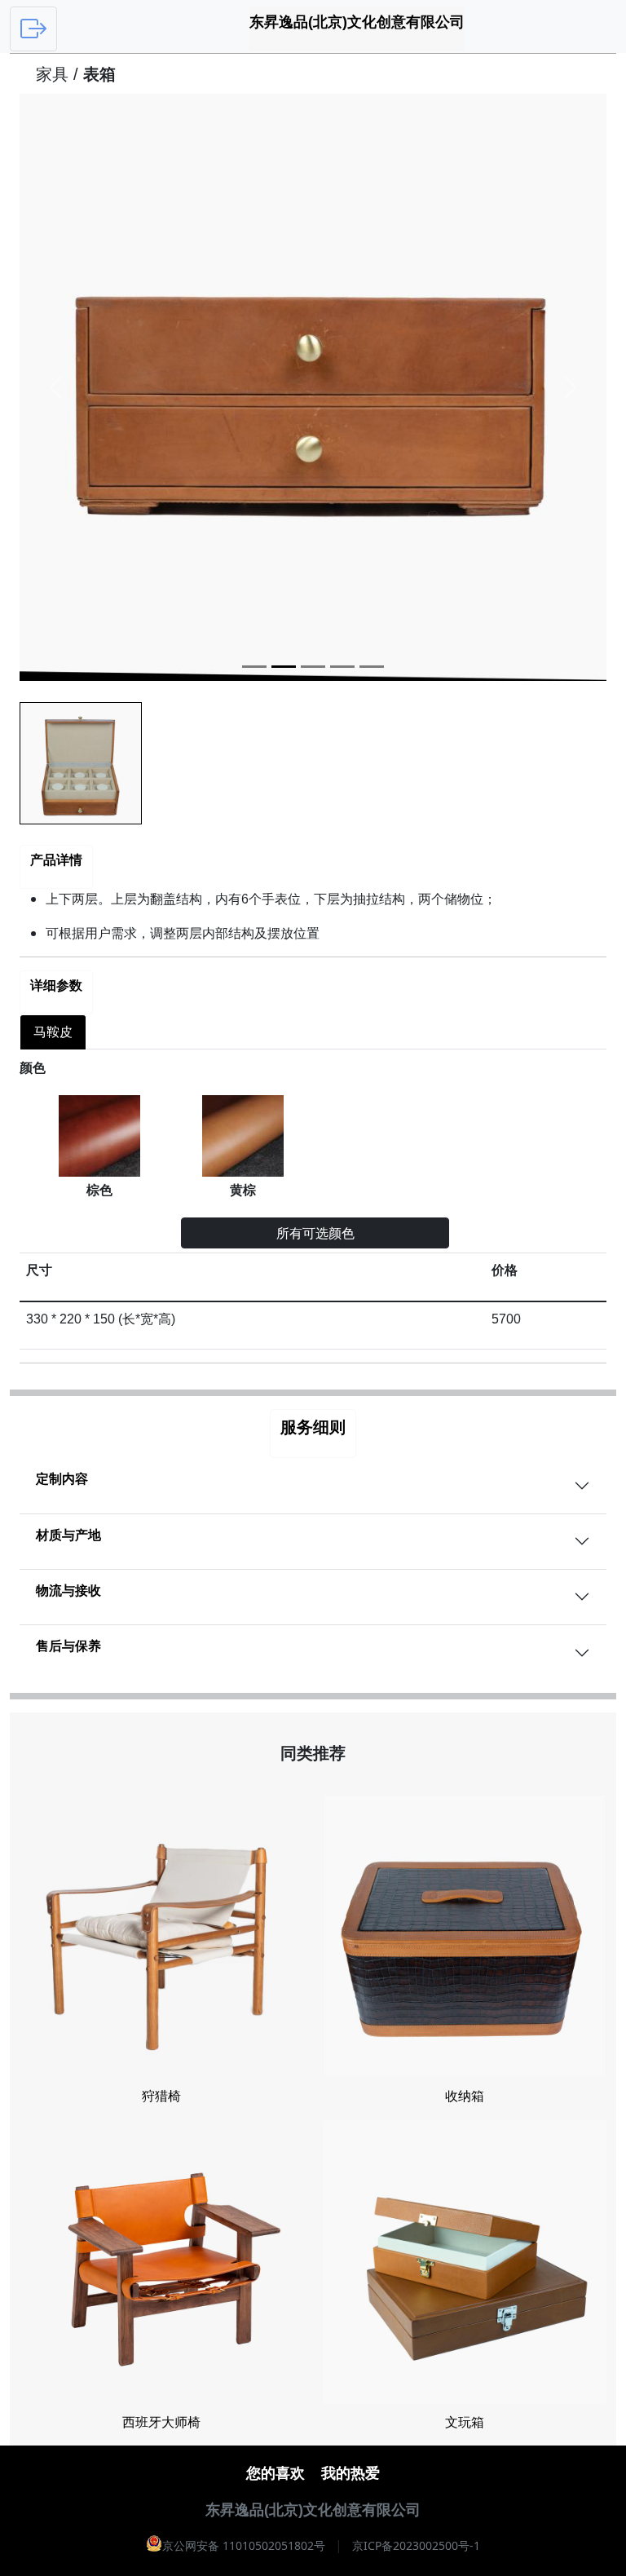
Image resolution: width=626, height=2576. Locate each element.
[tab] (53, 1032)
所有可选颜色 (315, 1233)
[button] (55, 387)
